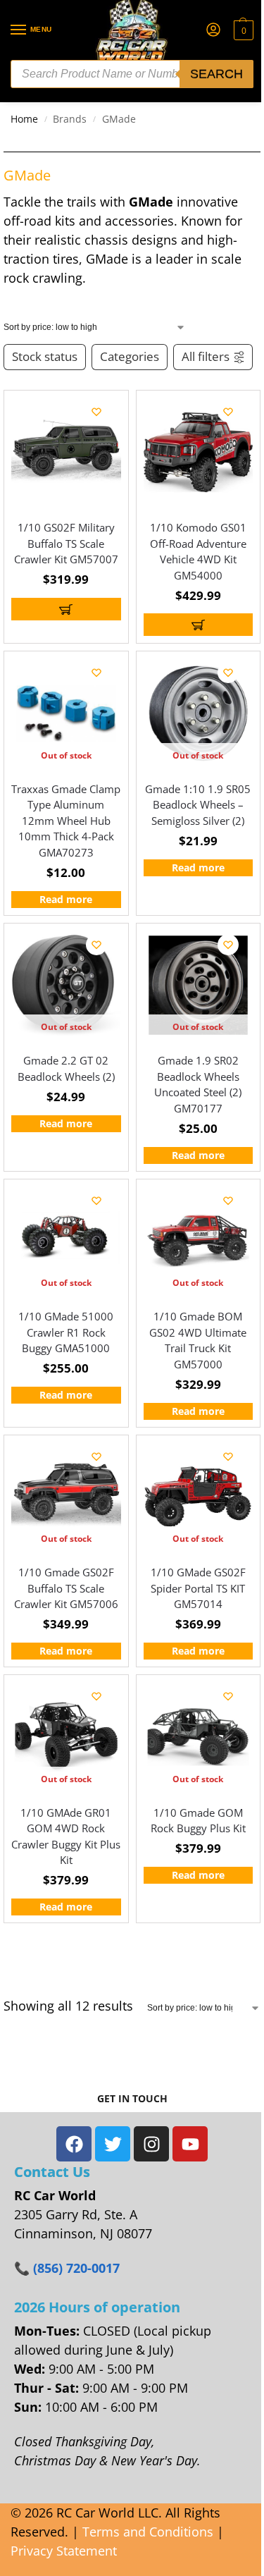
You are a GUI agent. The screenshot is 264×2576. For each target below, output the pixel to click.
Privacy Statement (64, 2551)
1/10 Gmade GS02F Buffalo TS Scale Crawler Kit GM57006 (66, 1588)
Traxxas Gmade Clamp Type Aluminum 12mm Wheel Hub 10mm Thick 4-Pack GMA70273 (66, 821)
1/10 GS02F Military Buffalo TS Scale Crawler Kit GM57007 (66, 543)
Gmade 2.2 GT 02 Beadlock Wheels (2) (66, 1068)
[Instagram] (151, 2144)
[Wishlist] (96, 412)
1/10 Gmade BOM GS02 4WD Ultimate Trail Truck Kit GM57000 (198, 1340)
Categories (130, 356)
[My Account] (213, 30)
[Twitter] (113, 2144)
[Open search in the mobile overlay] (132, 74)
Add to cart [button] (66, 609)
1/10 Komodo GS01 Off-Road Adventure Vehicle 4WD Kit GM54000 (198, 551)
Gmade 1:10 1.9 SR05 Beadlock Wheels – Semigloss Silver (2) (198, 805)
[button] (242, 30)
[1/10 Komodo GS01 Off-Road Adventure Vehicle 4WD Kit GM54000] (199, 453)
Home (24, 119)
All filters (206, 356)
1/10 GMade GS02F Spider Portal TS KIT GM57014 (198, 1588)
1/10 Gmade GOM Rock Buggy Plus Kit (198, 1821)
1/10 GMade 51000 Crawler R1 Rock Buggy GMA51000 (66, 1332)
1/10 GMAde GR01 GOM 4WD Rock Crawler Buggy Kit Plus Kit (66, 1836)
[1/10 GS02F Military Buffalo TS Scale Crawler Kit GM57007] (66, 453)
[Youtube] (190, 2144)
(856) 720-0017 (76, 2268)
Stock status (45, 356)
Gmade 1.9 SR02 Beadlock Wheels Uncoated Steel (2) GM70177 (198, 1084)
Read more (66, 900)
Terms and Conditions (148, 2532)
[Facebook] (74, 2144)
